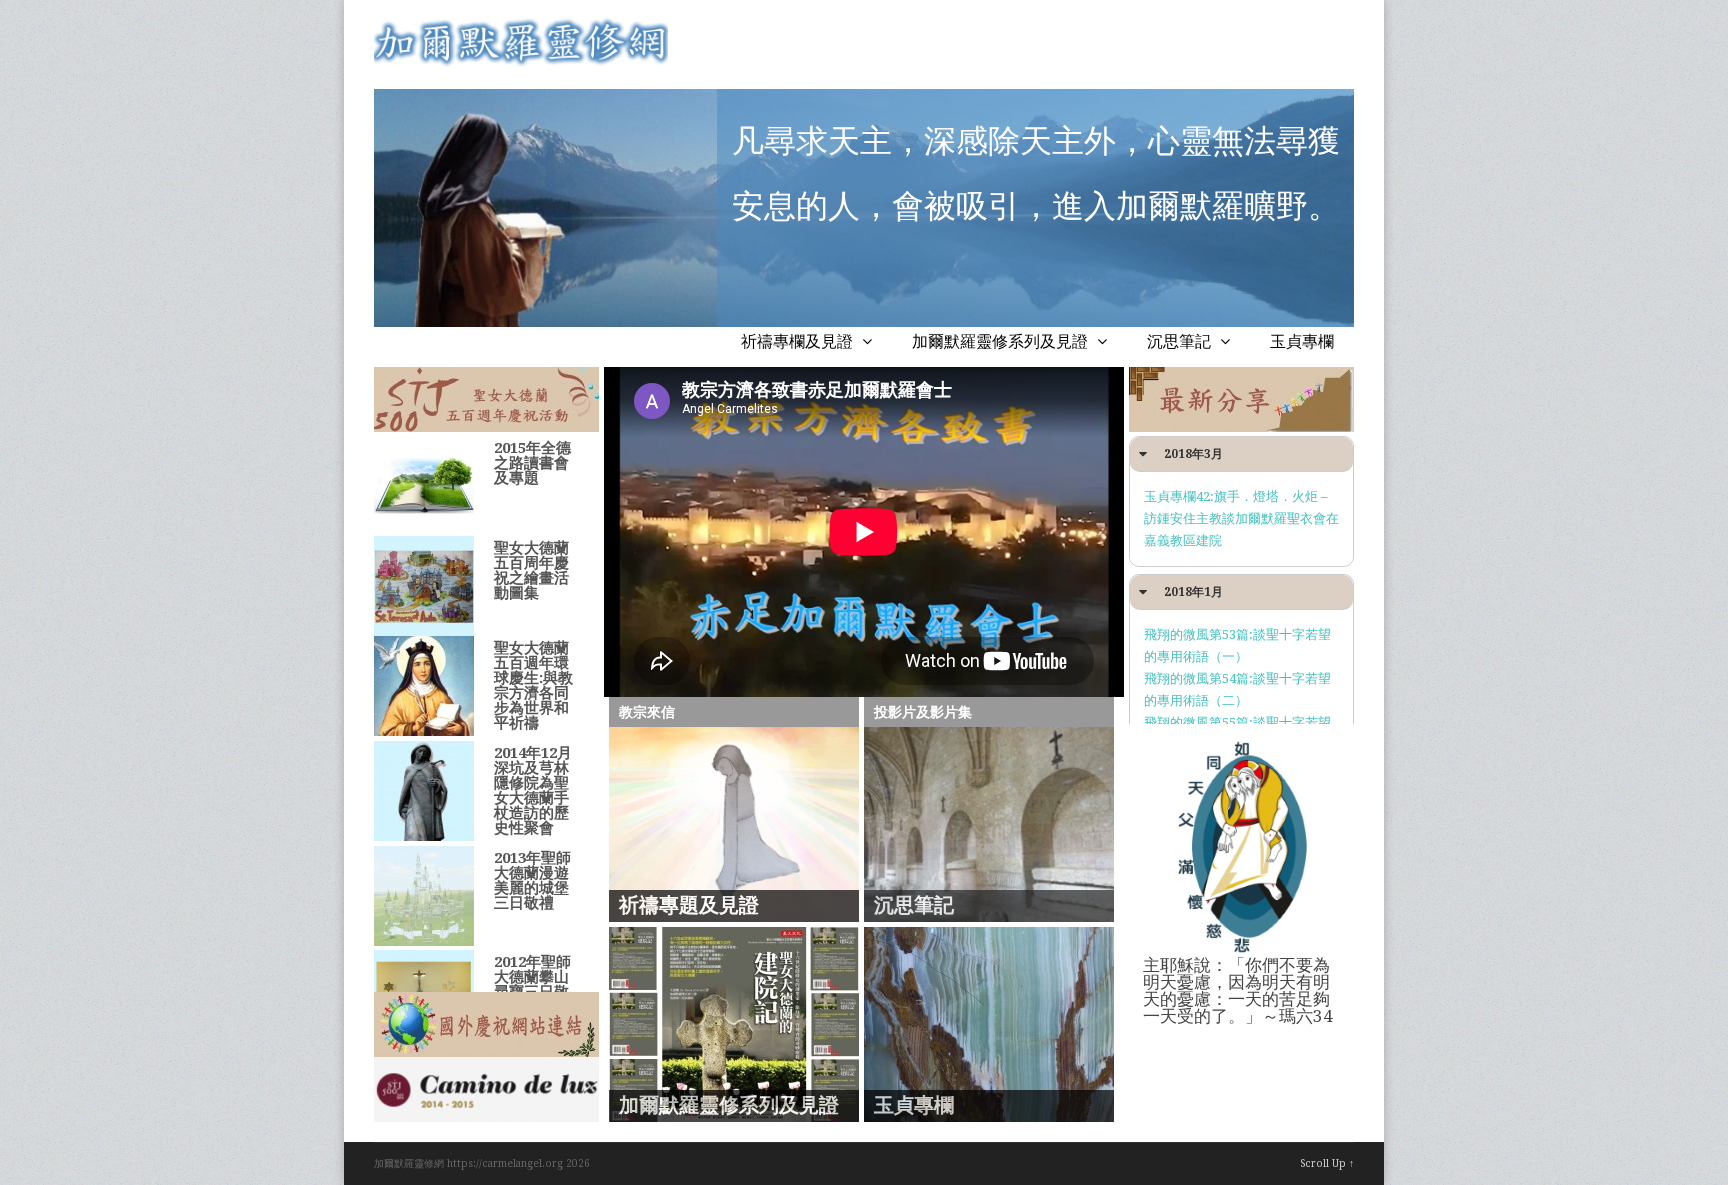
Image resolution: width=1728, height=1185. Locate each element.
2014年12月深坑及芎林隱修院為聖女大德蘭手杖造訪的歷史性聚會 (533, 790)
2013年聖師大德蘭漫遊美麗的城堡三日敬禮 (532, 880)
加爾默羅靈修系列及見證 (1002, 341)
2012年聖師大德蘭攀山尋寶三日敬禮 (532, 984)
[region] (486, 399)
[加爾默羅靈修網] (521, 61)
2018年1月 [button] (1193, 592)
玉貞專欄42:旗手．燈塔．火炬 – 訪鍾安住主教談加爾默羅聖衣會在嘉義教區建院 (1241, 518)
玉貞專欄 (1302, 341)
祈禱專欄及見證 (799, 341)
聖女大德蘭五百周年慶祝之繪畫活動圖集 (531, 570)
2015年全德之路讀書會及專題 (532, 463)
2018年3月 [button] (1193, 454)
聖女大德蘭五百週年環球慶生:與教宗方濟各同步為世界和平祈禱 (533, 685)
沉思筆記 (1181, 341)
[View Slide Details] (486, 1089)
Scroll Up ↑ (1327, 1163)
